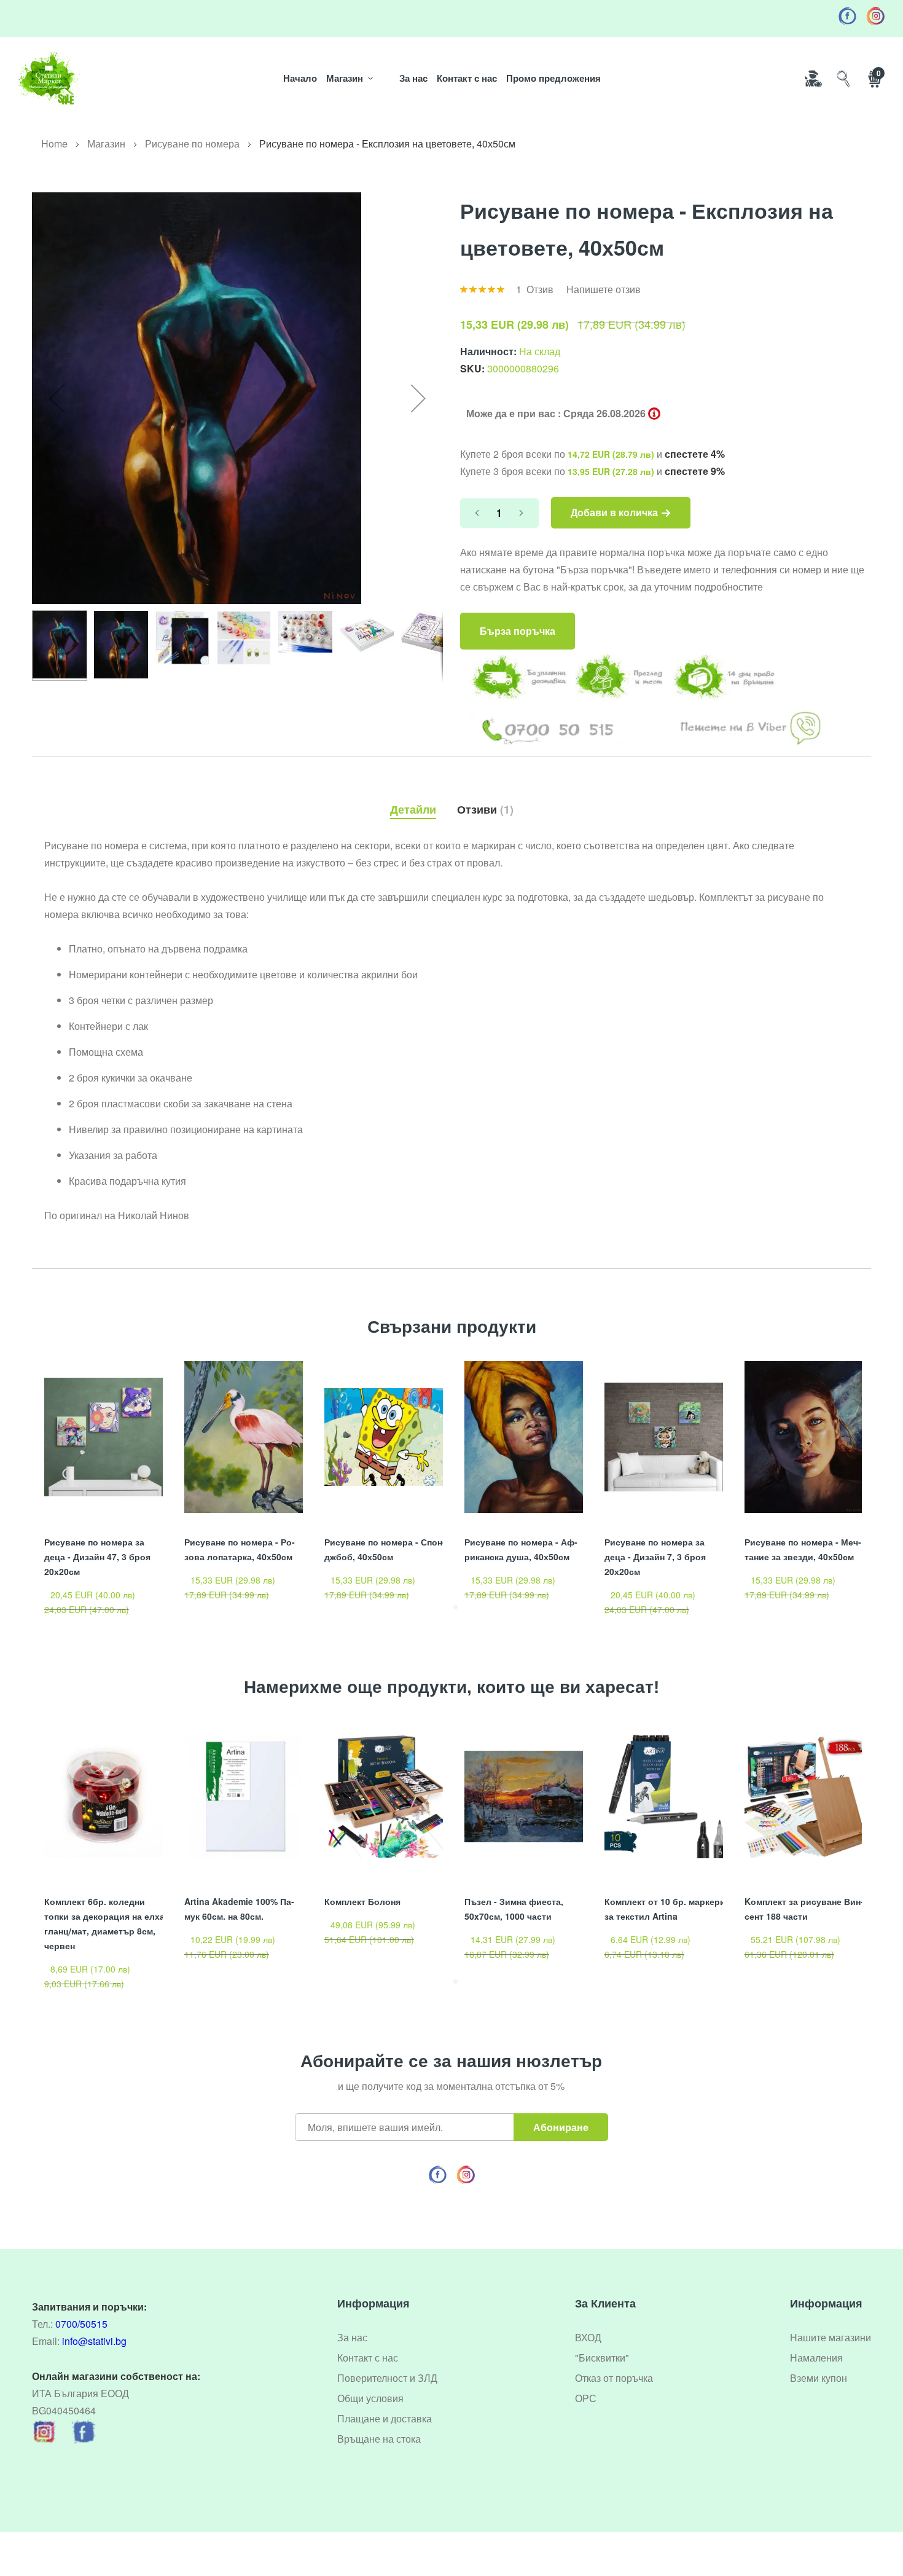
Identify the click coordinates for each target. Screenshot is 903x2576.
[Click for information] (654, 414)
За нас (413, 78)
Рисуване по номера (192, 143)
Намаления (816, 2358)
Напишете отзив (604, 289)
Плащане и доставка (385, 2418)
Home (54, 143)
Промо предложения (553, 78)
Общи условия (370, 2398)
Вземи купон (819, 2378)
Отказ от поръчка (614, 2378)
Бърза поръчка (518, 631)
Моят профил (813, 78)
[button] (57, 398)
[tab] (413, 806)
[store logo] (49, 78)
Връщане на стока (379, 2439)
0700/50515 (81, 2324)
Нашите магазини (831, 2337)
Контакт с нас (467, 78)
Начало (300, 78)
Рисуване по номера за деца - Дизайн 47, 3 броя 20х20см (97, 1557)
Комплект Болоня (362, 1901)
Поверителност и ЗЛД (387, 2378)
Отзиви (483, 809)
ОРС (586, 2398)
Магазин (345, 78)
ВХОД (588, 2337)
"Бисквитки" (602, 2358)
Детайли (413, 809)
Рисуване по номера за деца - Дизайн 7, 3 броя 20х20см (655, 1557)
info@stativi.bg (94, 2341)
